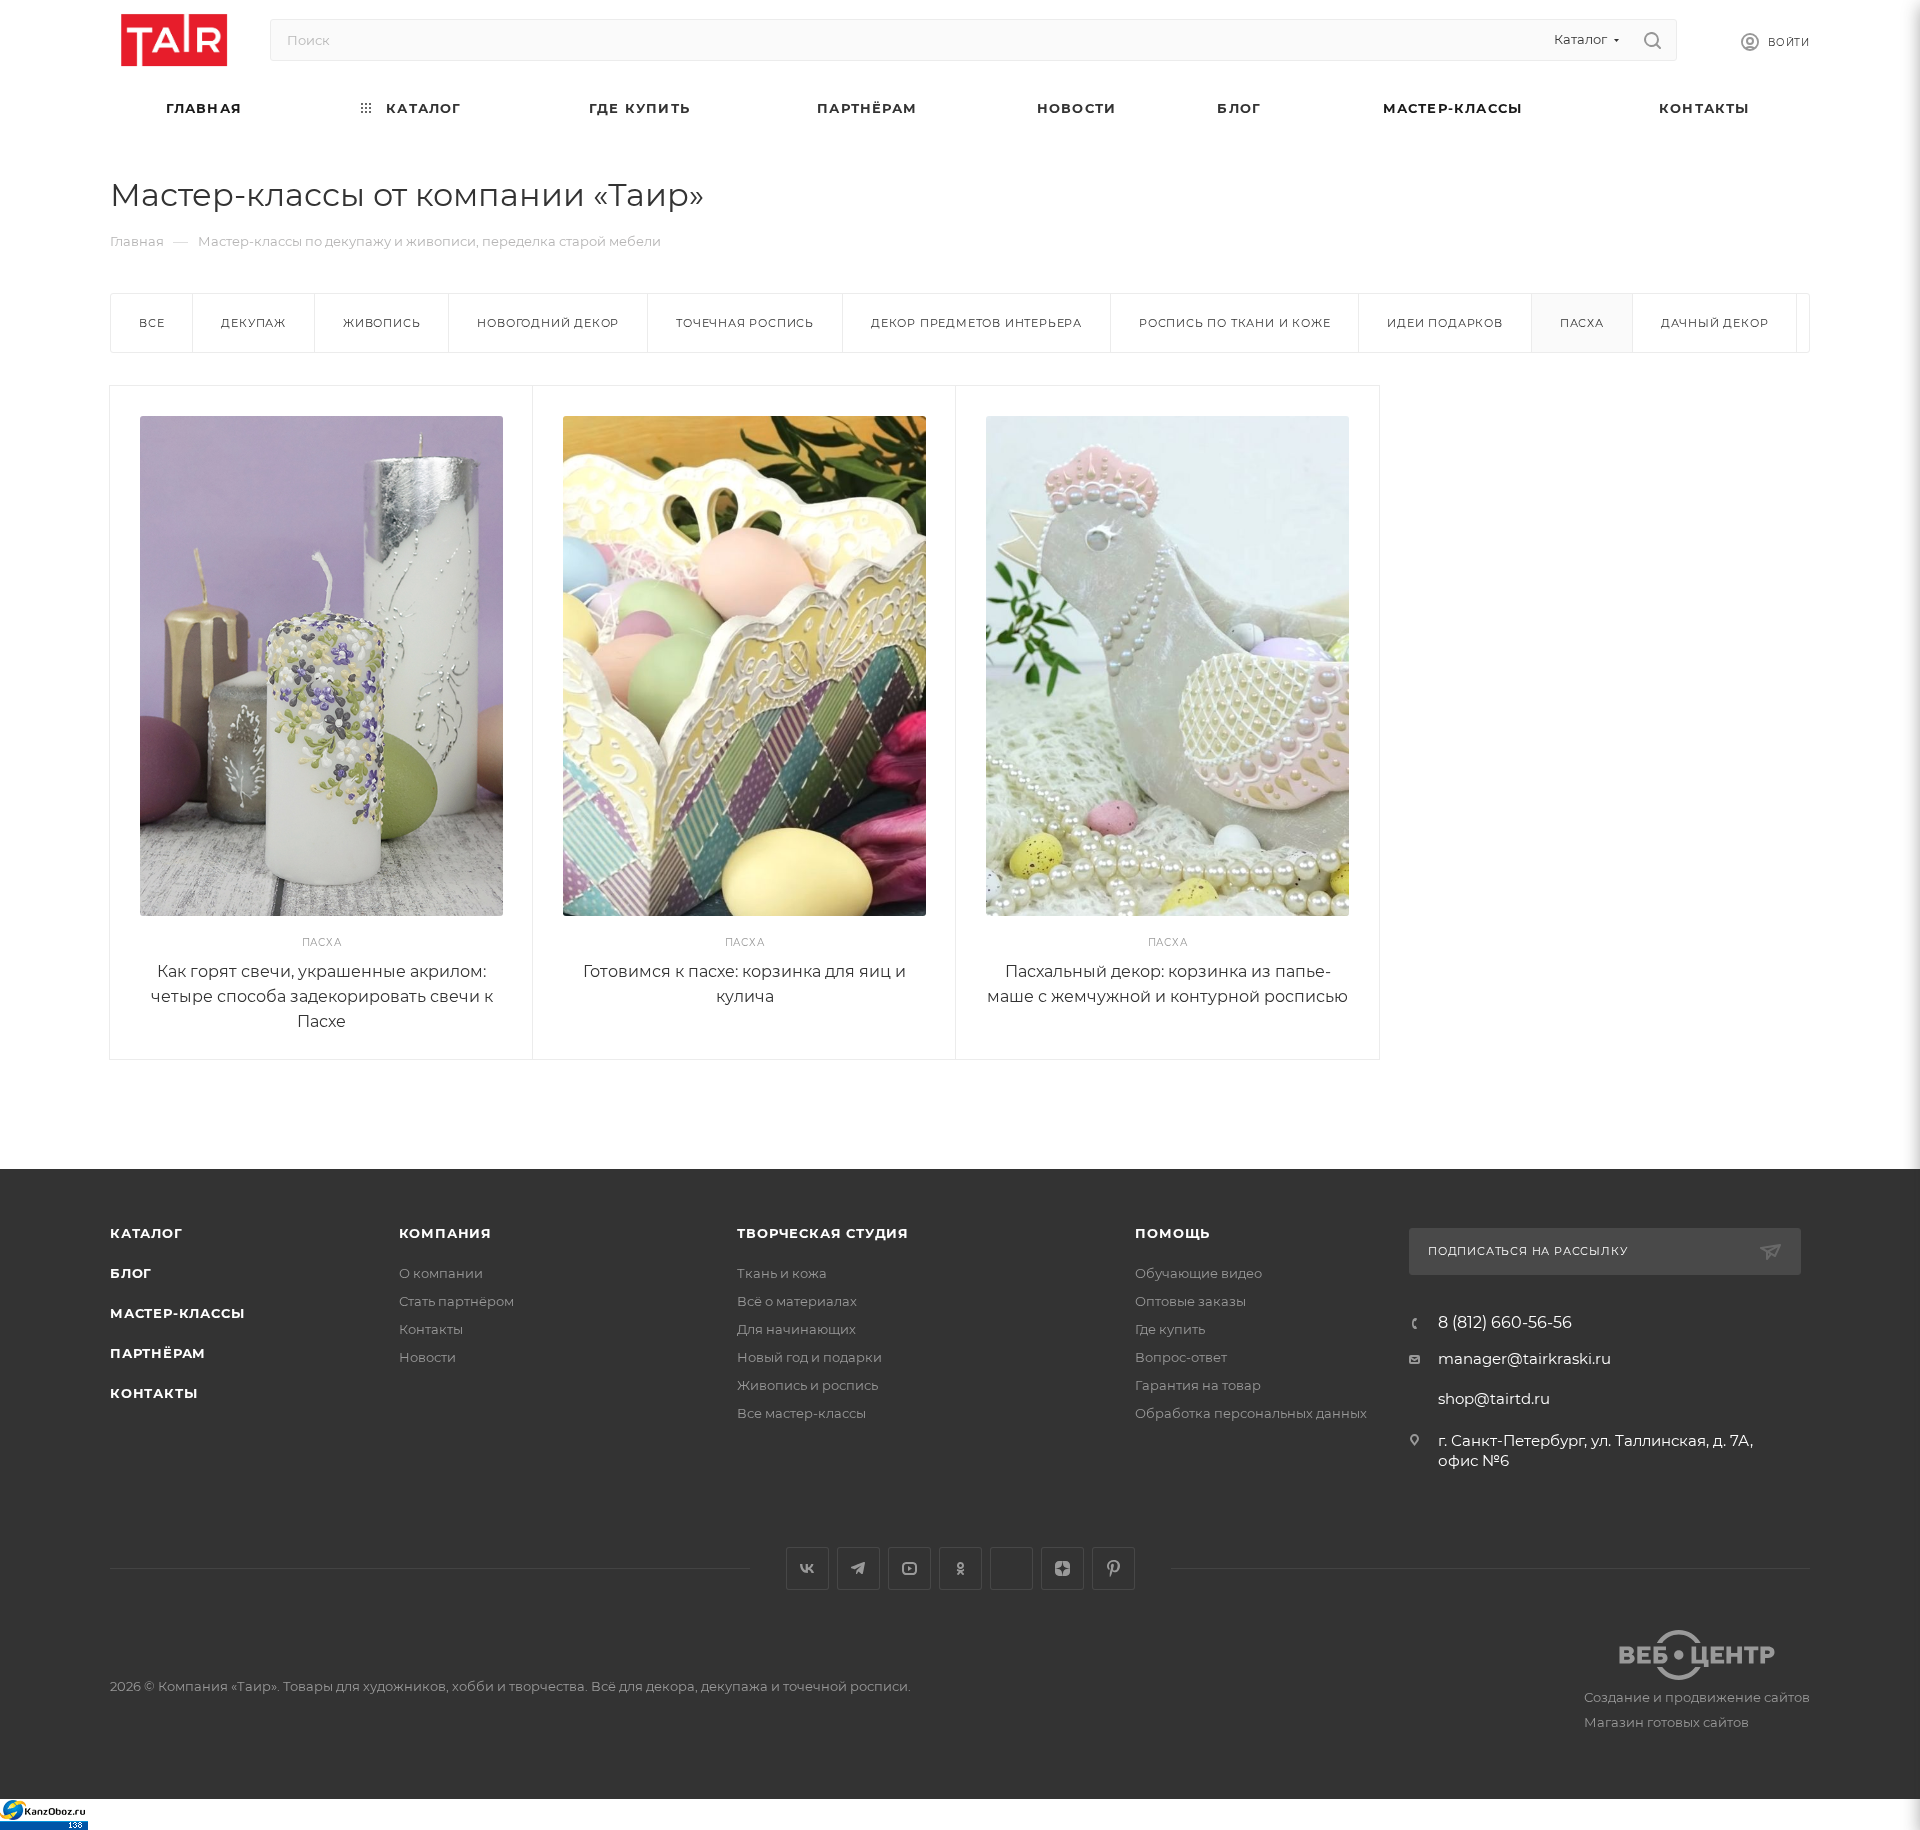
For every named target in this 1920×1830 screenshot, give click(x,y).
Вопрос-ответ (1181, 1357)
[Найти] (1652, 40)
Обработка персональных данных (1251, 1413)
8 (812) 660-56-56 (1505, 1323)
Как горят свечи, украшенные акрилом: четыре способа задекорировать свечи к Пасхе (322, 996)
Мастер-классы (177, 1313)
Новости (427, 1357)
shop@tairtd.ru (1494, 1398)
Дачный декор (1715, 323)
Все (151, 323)
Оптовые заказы (1190, 1301)
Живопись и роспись (807, 1385)
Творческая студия (823, 1233)
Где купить (1170, 1329)
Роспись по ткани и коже (1234, 323)
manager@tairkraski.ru (1524, 1358)
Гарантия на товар (1198, 1385)
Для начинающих (796, 1329)
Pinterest (1113, 1568)
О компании (441, 1273)
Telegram (858, 1568)
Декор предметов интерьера (976, 323)
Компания (445, 1233)
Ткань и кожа (782, 1273)
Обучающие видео (1198, 1273)
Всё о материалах (797, 1301)
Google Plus (1011, 1568)
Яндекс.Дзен (1062, 1568)
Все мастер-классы (801, 1413)
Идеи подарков (1444, 323)
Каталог (146, 1233)
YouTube (909, 1568)
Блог (131, 1273)
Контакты (153, 1393)
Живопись (381, 323)
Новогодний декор (548, 323)
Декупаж (253, 323)
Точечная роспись (745, 323)
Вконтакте (807, 1568)
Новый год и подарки (809, 1357)
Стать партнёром (456, 1301)
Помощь (1172, 1233)
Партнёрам (158, 1353)
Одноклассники (960, 1568)
